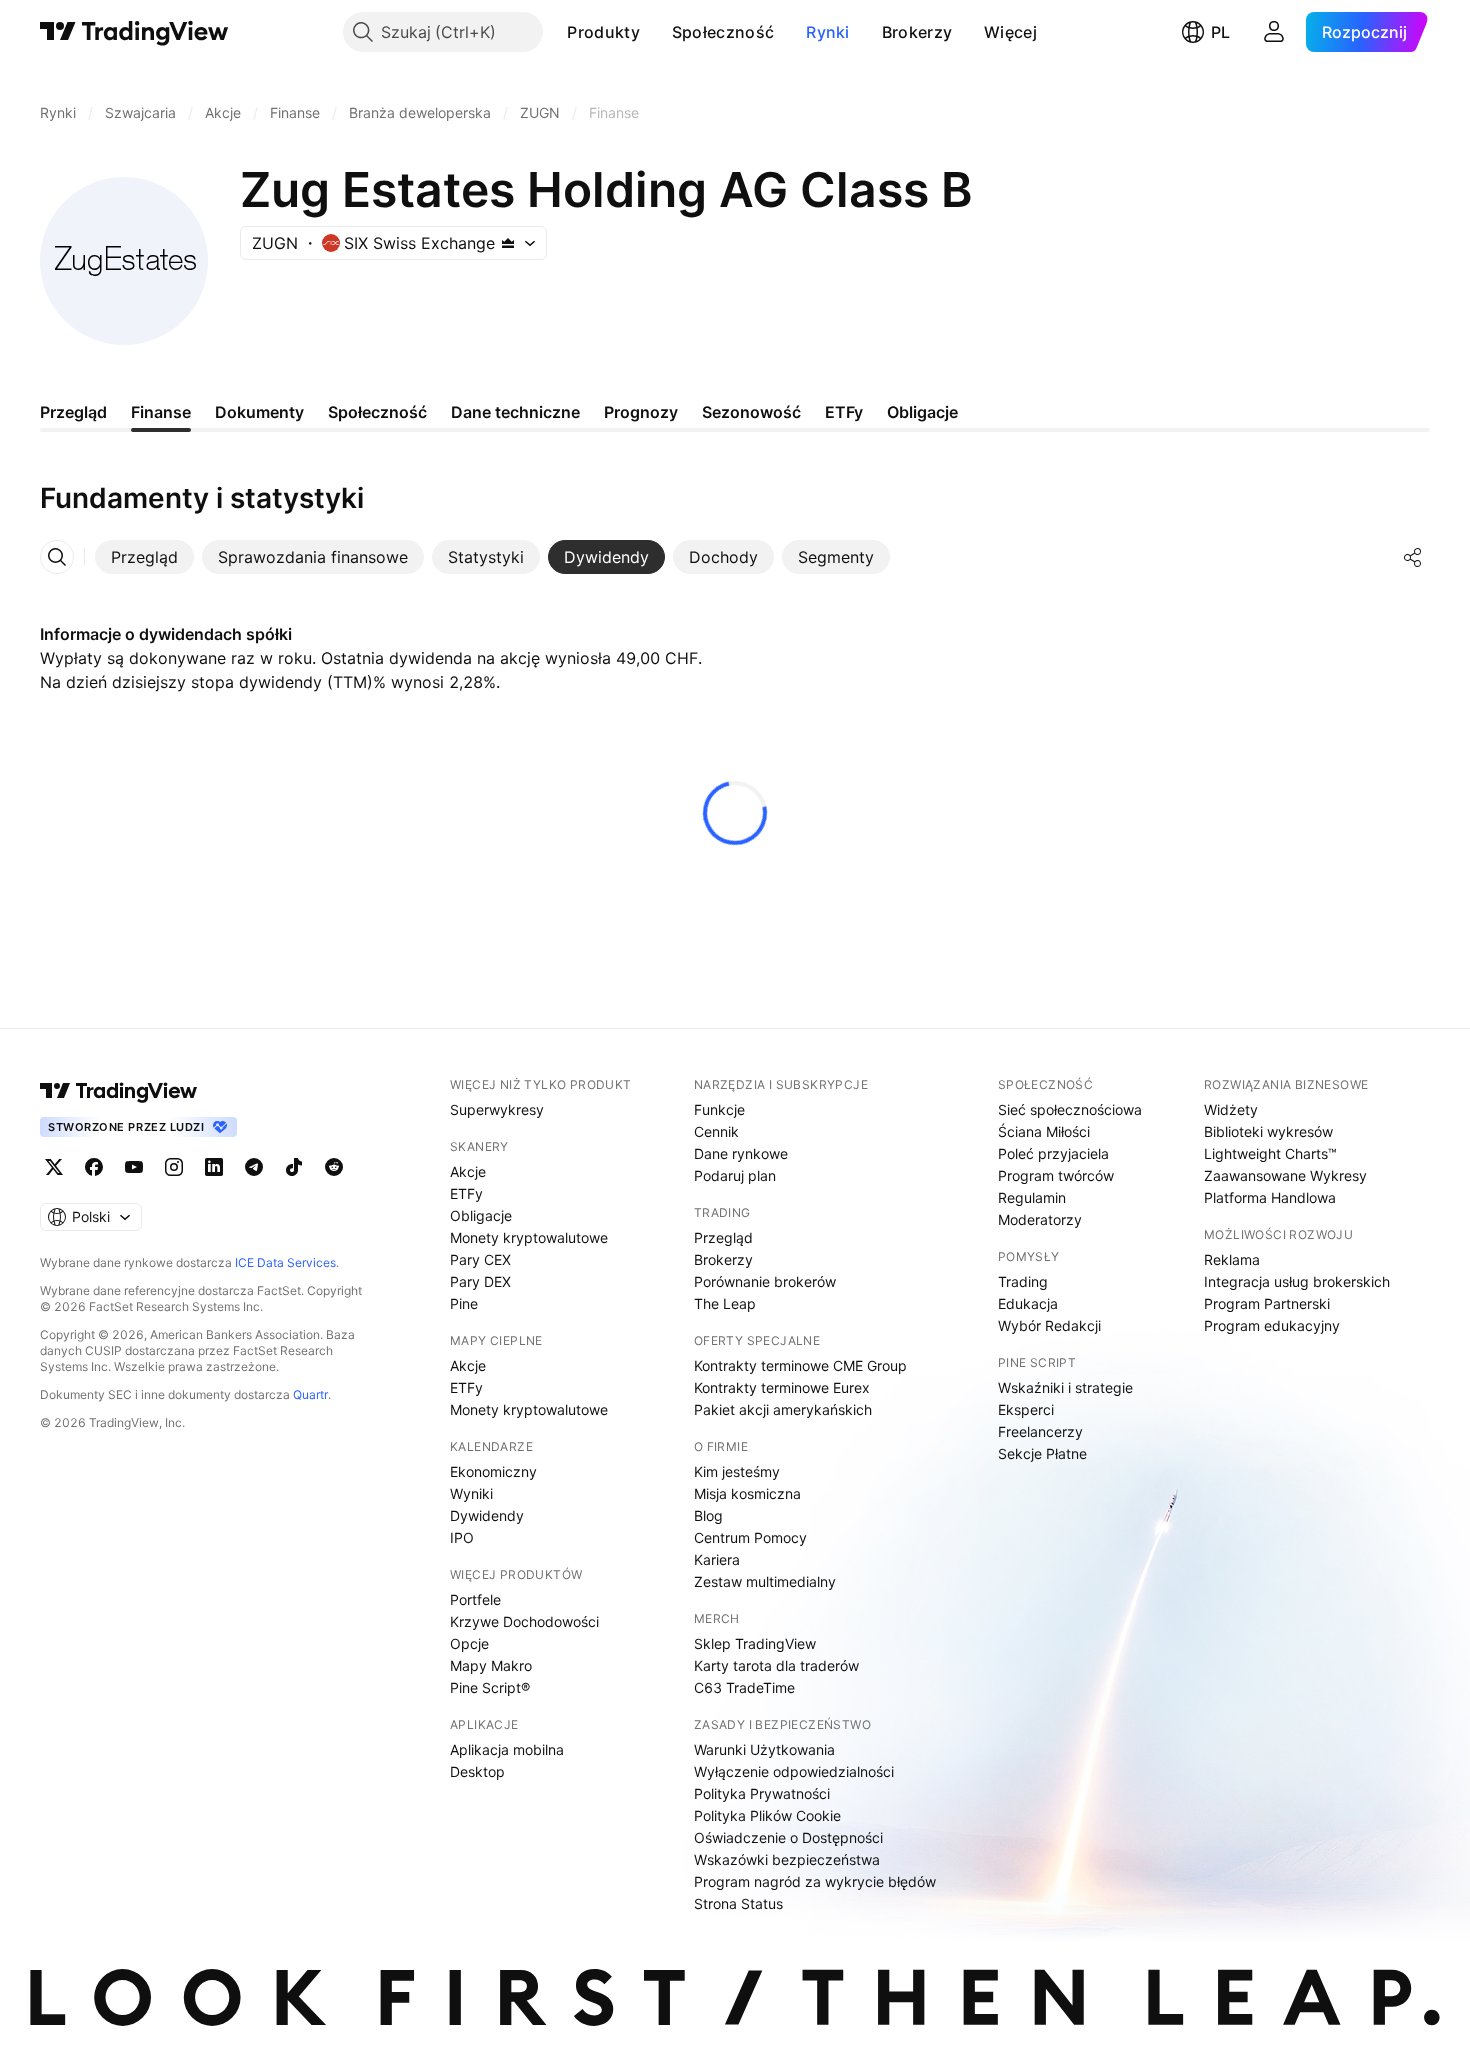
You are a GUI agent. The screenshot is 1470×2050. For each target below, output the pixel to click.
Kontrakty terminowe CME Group (800, 1365)
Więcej (1010, 32)
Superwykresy (497, 1109)
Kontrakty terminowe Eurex (782, 1387)
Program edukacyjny (1272, 1325)
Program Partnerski (1267, 1303)
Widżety (1231, 1109)
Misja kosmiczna (747, 1493)
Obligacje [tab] (922, 412)
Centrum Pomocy (750, 1537)
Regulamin (1032, 1197)
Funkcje (719, 1109)
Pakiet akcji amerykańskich (783, 1409)
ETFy (466, 1193)
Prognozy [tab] (641, 412)
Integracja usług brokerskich (1297, 1281)
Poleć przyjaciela (1053, 1153)
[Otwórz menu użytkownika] (1274, 32)
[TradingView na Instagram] (174, 1167)
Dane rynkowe (741, 1153)
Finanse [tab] (161, 412)
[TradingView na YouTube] (134, 1167)
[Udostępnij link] (1413, 557)
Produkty (603, 32)
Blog (708, 1515)
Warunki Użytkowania (764, 1749)
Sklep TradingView (755, 1643)
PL (1220, 32)
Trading (1023, 1281)
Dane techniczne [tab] (515, 412)
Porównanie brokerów (765, 1281)
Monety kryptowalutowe (529, 1237)
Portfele (475, 1599)
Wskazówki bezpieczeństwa (787, 1859)
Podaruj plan (735, 1175)
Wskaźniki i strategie (1065, 1387)
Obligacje (481, 1215)
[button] (655, 32)
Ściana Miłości (1044, 1131)
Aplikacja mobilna (507, 1749)
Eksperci (1026, 1409)
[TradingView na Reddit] (334, 1167)
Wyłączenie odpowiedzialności (794, 1771)
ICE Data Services (285, 1262)
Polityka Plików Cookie (767, 1815)
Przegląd (723, 1237)
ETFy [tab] (844, 412)
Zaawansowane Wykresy (1285, 1175)
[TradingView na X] (54, 1167)
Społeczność (723, 32)
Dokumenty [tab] (259, 412)
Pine (464, 1303)
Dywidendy (487, 1515)
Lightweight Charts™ (1270, 1153)
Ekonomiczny (493, 1471)
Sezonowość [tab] (751, 412)
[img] (508, 243)
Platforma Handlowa (1270, 1197)
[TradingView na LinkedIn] (214, 1167)
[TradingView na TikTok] (294, 1167)
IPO (462, 1537)
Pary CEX (480, 1259)
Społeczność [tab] (377, 412)
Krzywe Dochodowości (524, 1621)
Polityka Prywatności (762, 1793)
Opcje (469, 1643)
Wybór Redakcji (1049, 1325)
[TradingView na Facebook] (94, 1167)
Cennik (716, 1131)
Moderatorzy (1040, 1219)
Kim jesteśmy (737, 1471)
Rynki (828, 32)
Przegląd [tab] (73, 412)
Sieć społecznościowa (1070, 1109)
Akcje (468, 1171)
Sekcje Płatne (1042, 1453)
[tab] (144, 557)
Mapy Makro (491, 1665)
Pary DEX (480, 1281)
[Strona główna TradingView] (134, 32)
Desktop (477, 1771)
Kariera (717, 1559)
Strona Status (738, 1903)
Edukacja (1028, 1303)
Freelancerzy (1040, 1431)
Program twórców (1056, 1175)
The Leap (725, 1303)
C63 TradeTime (744, 1687)
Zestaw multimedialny (765, 1581)
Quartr (310, 1394)
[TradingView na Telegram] (254, 1167)
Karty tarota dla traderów (776, 1665)
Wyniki (471, 1493)
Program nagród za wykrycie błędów (815, 1881)
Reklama (1232, 1259)
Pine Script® (490, 1687)
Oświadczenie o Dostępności (788, 1837)
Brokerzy (917, 32)
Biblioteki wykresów (1268, 1131)
